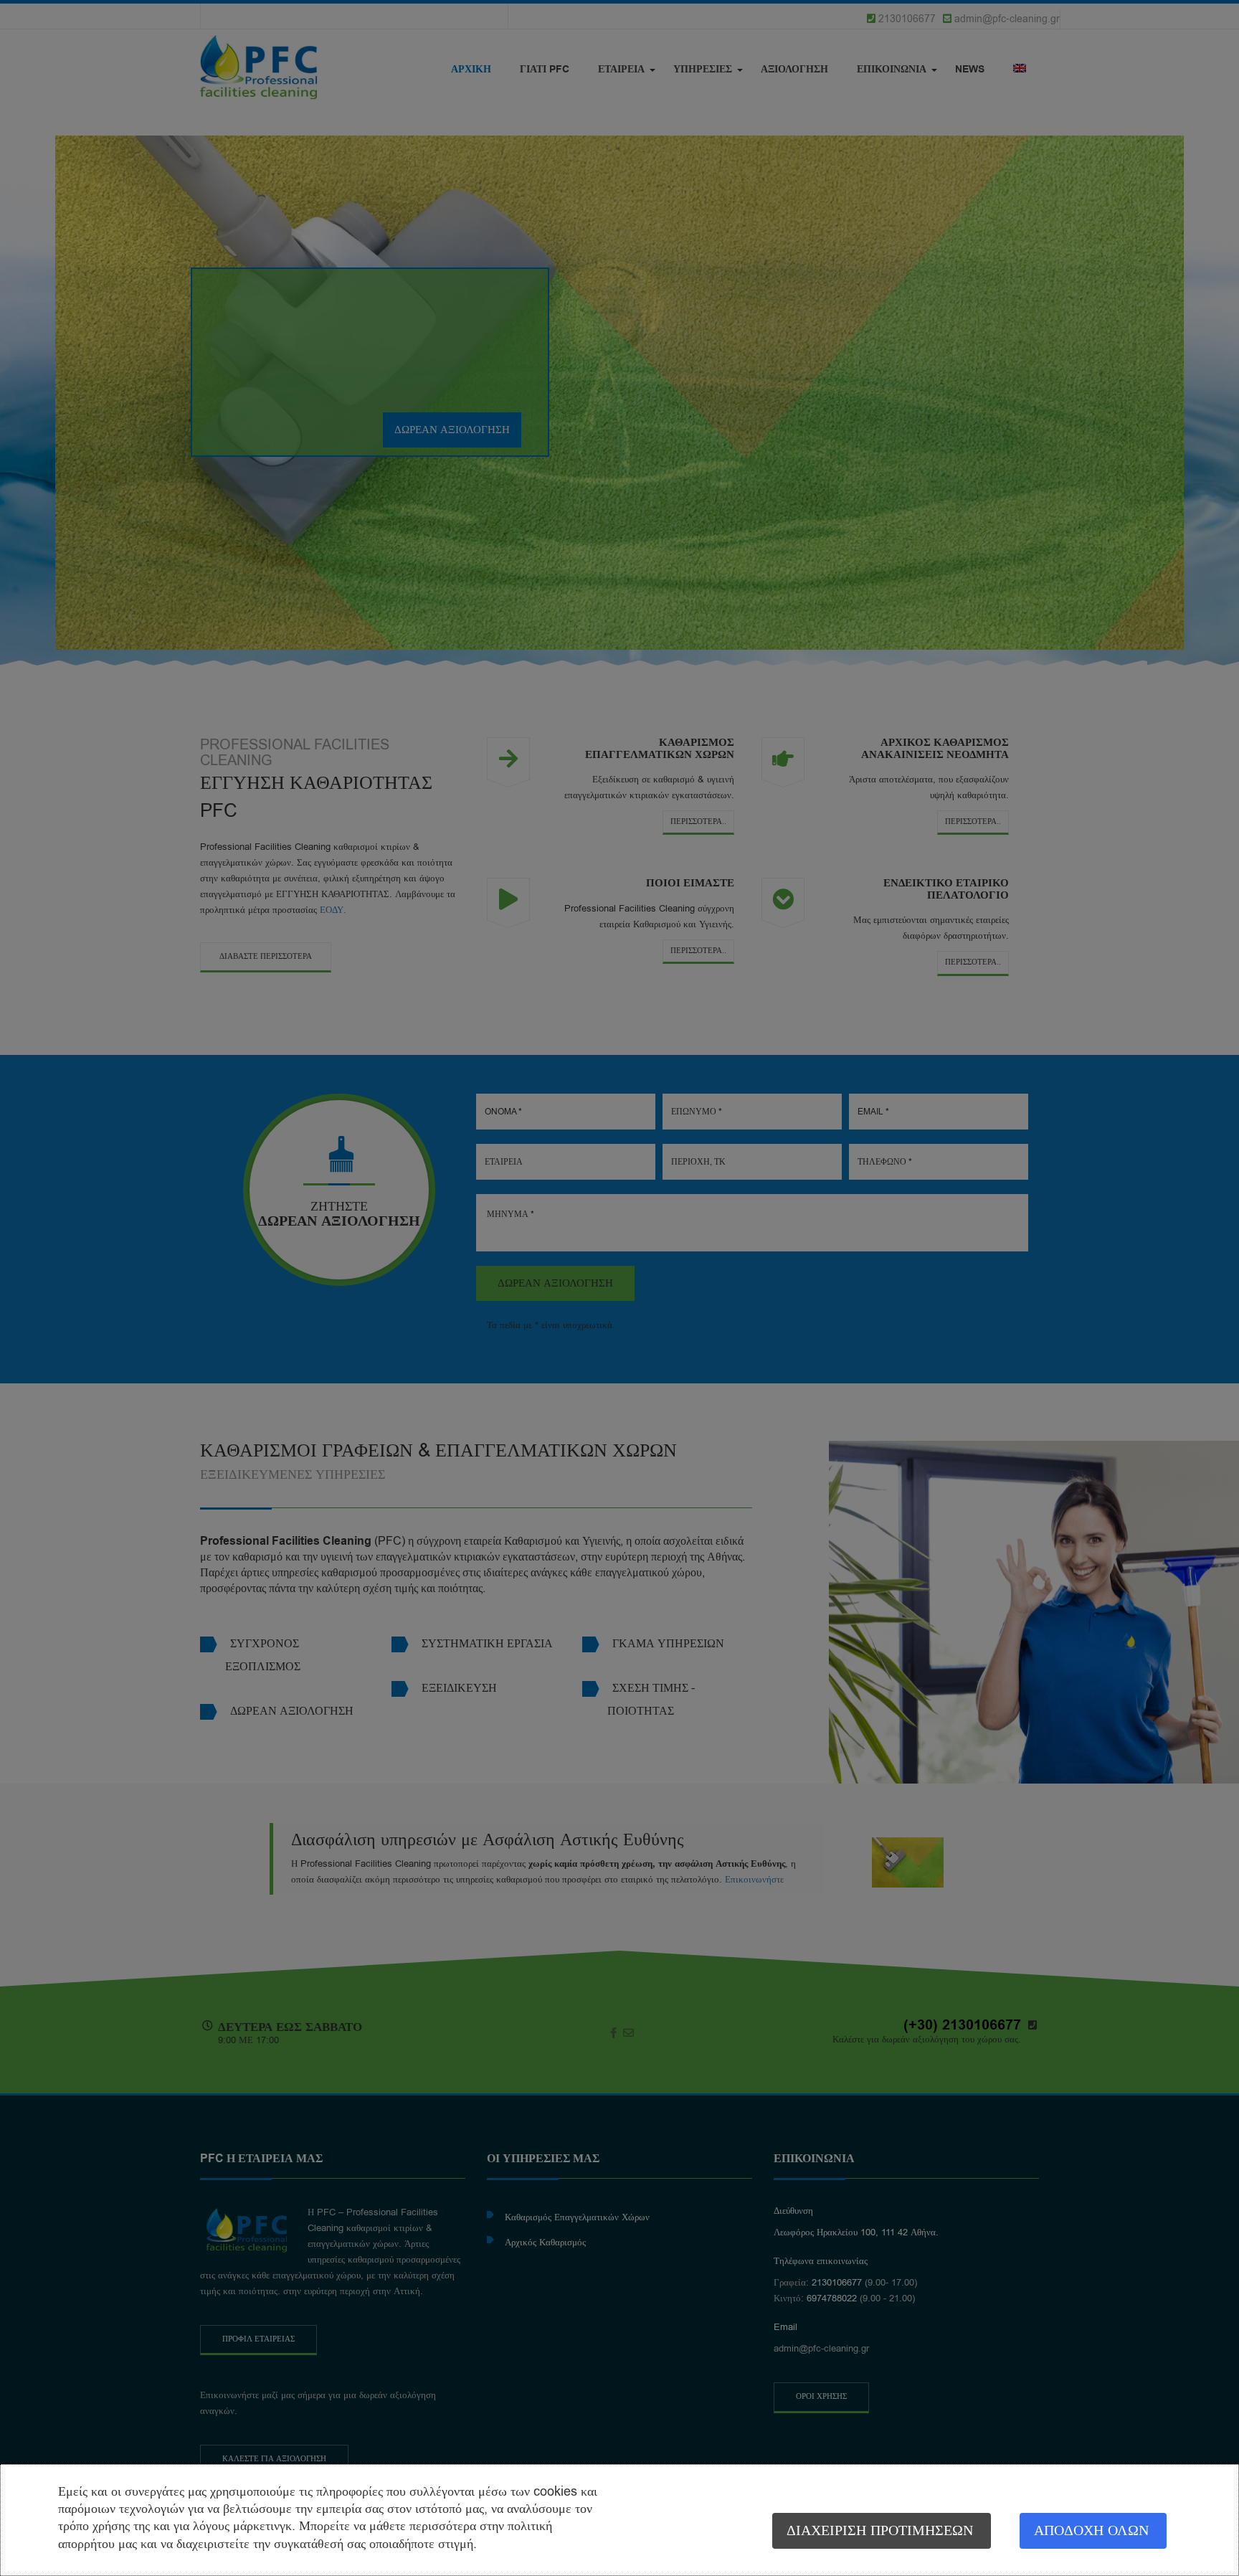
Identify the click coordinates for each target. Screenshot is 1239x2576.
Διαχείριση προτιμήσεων (880, 2530)
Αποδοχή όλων (1091, 2530)
